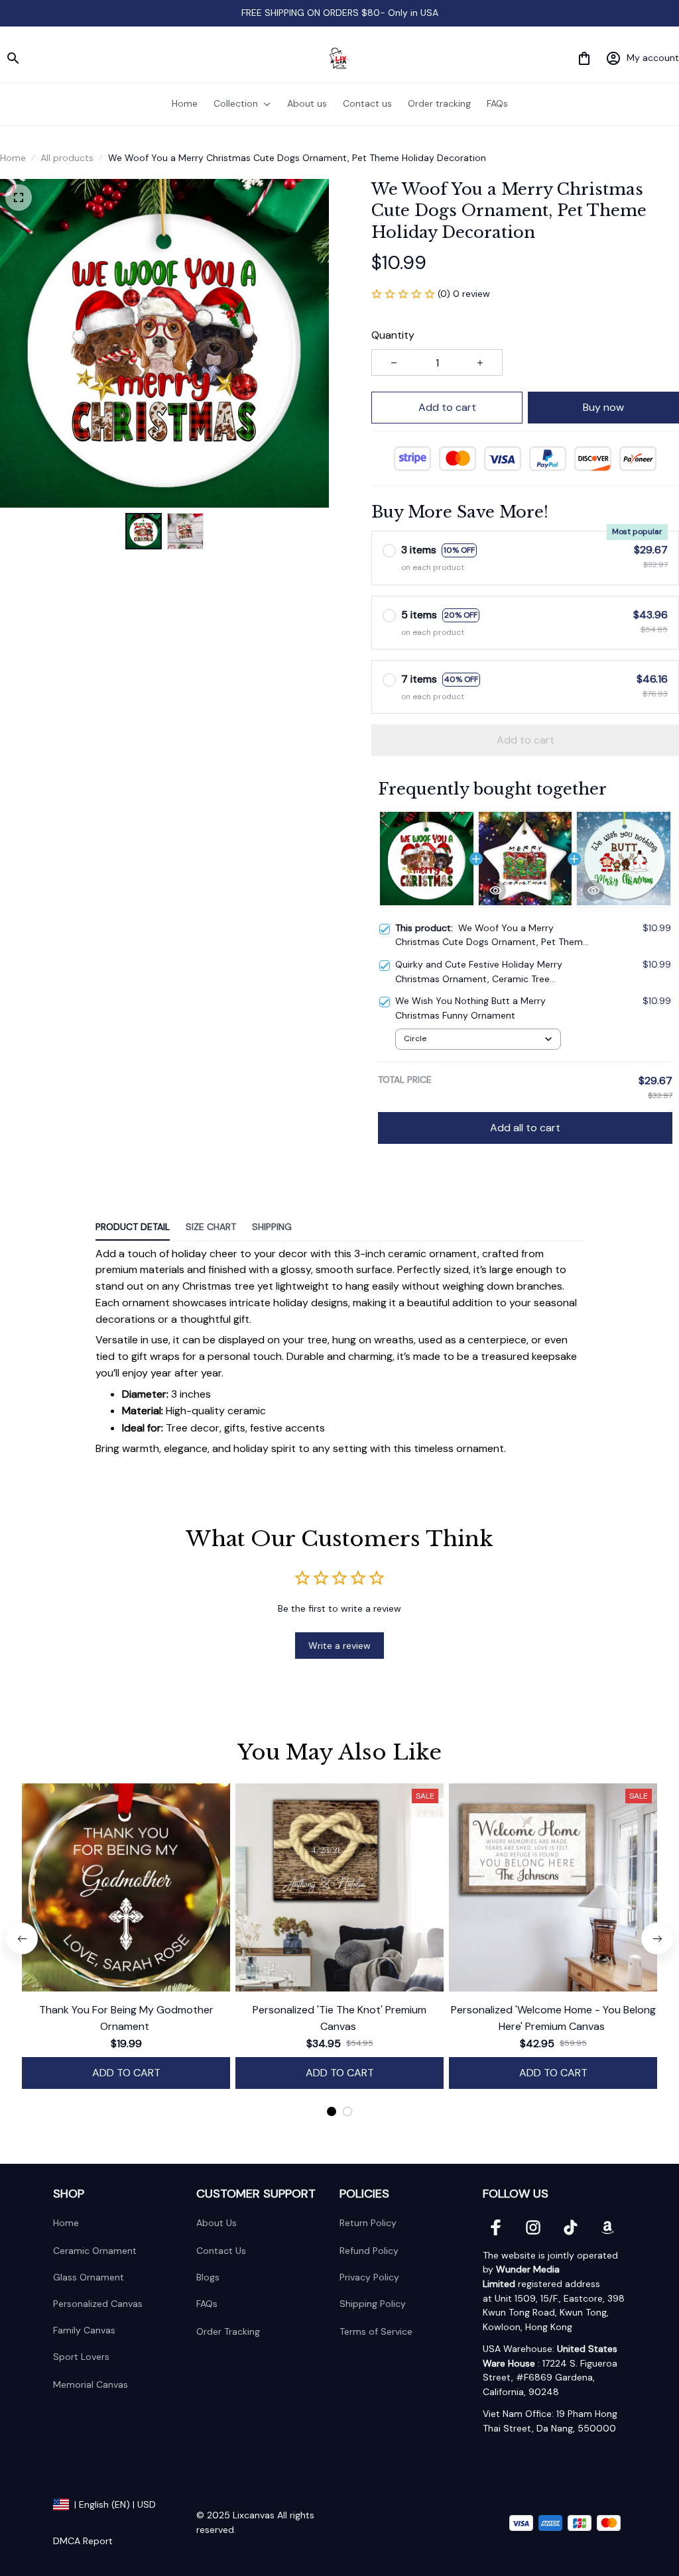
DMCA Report (83, 2541)
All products (67, 158)
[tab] (332, 2111)
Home (13, 158)
